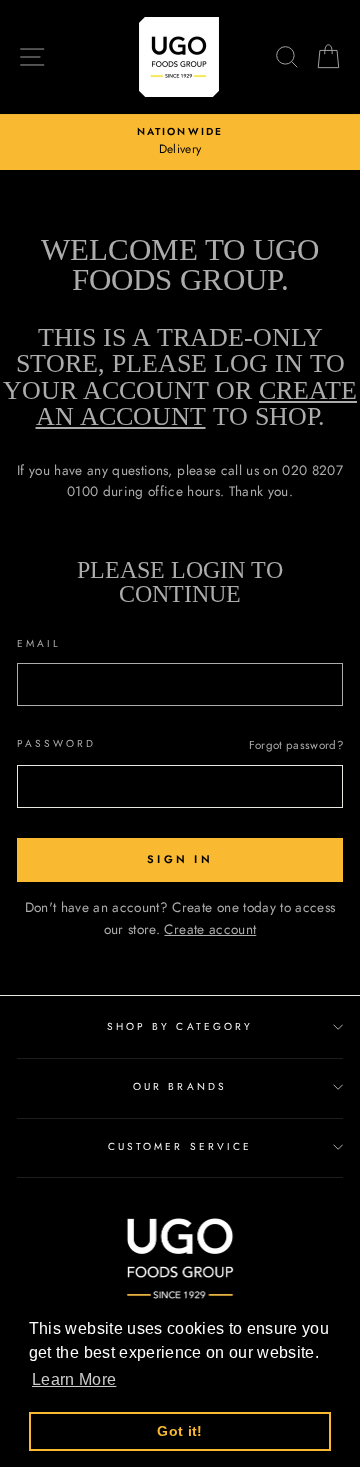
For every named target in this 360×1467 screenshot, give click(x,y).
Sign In (180, 859)
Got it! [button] (179, 1431)
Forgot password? (296, 745)
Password (56, 743)
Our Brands (180, 1086)
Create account (210, 929)
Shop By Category (180, 1026)
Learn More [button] (74, 1379)
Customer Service (180, 1146)
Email (39, 643)
